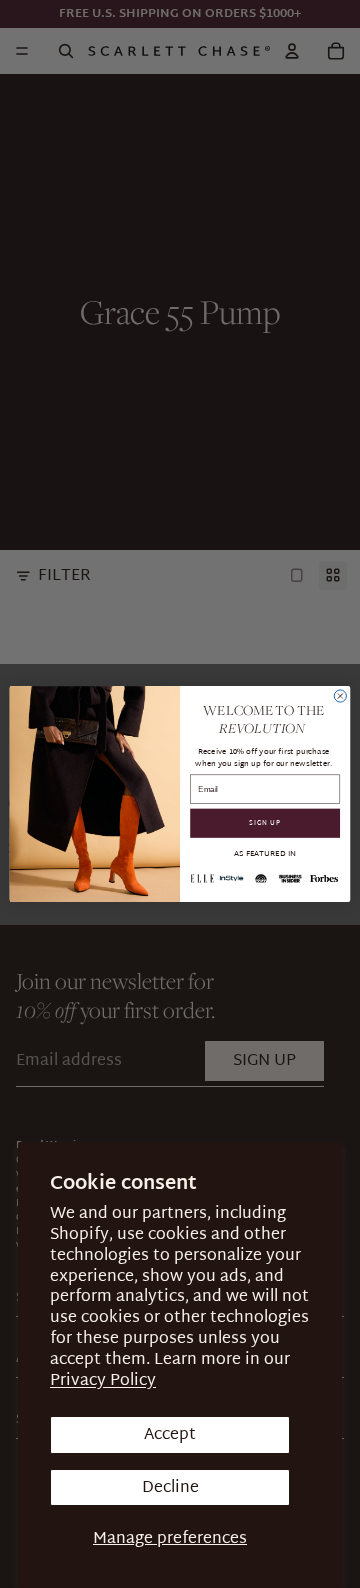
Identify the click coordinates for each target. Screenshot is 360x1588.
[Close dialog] (340, 696)
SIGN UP (265, 823)
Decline (170, 1487)
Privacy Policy (103, 1380)
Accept (170, 1434)
